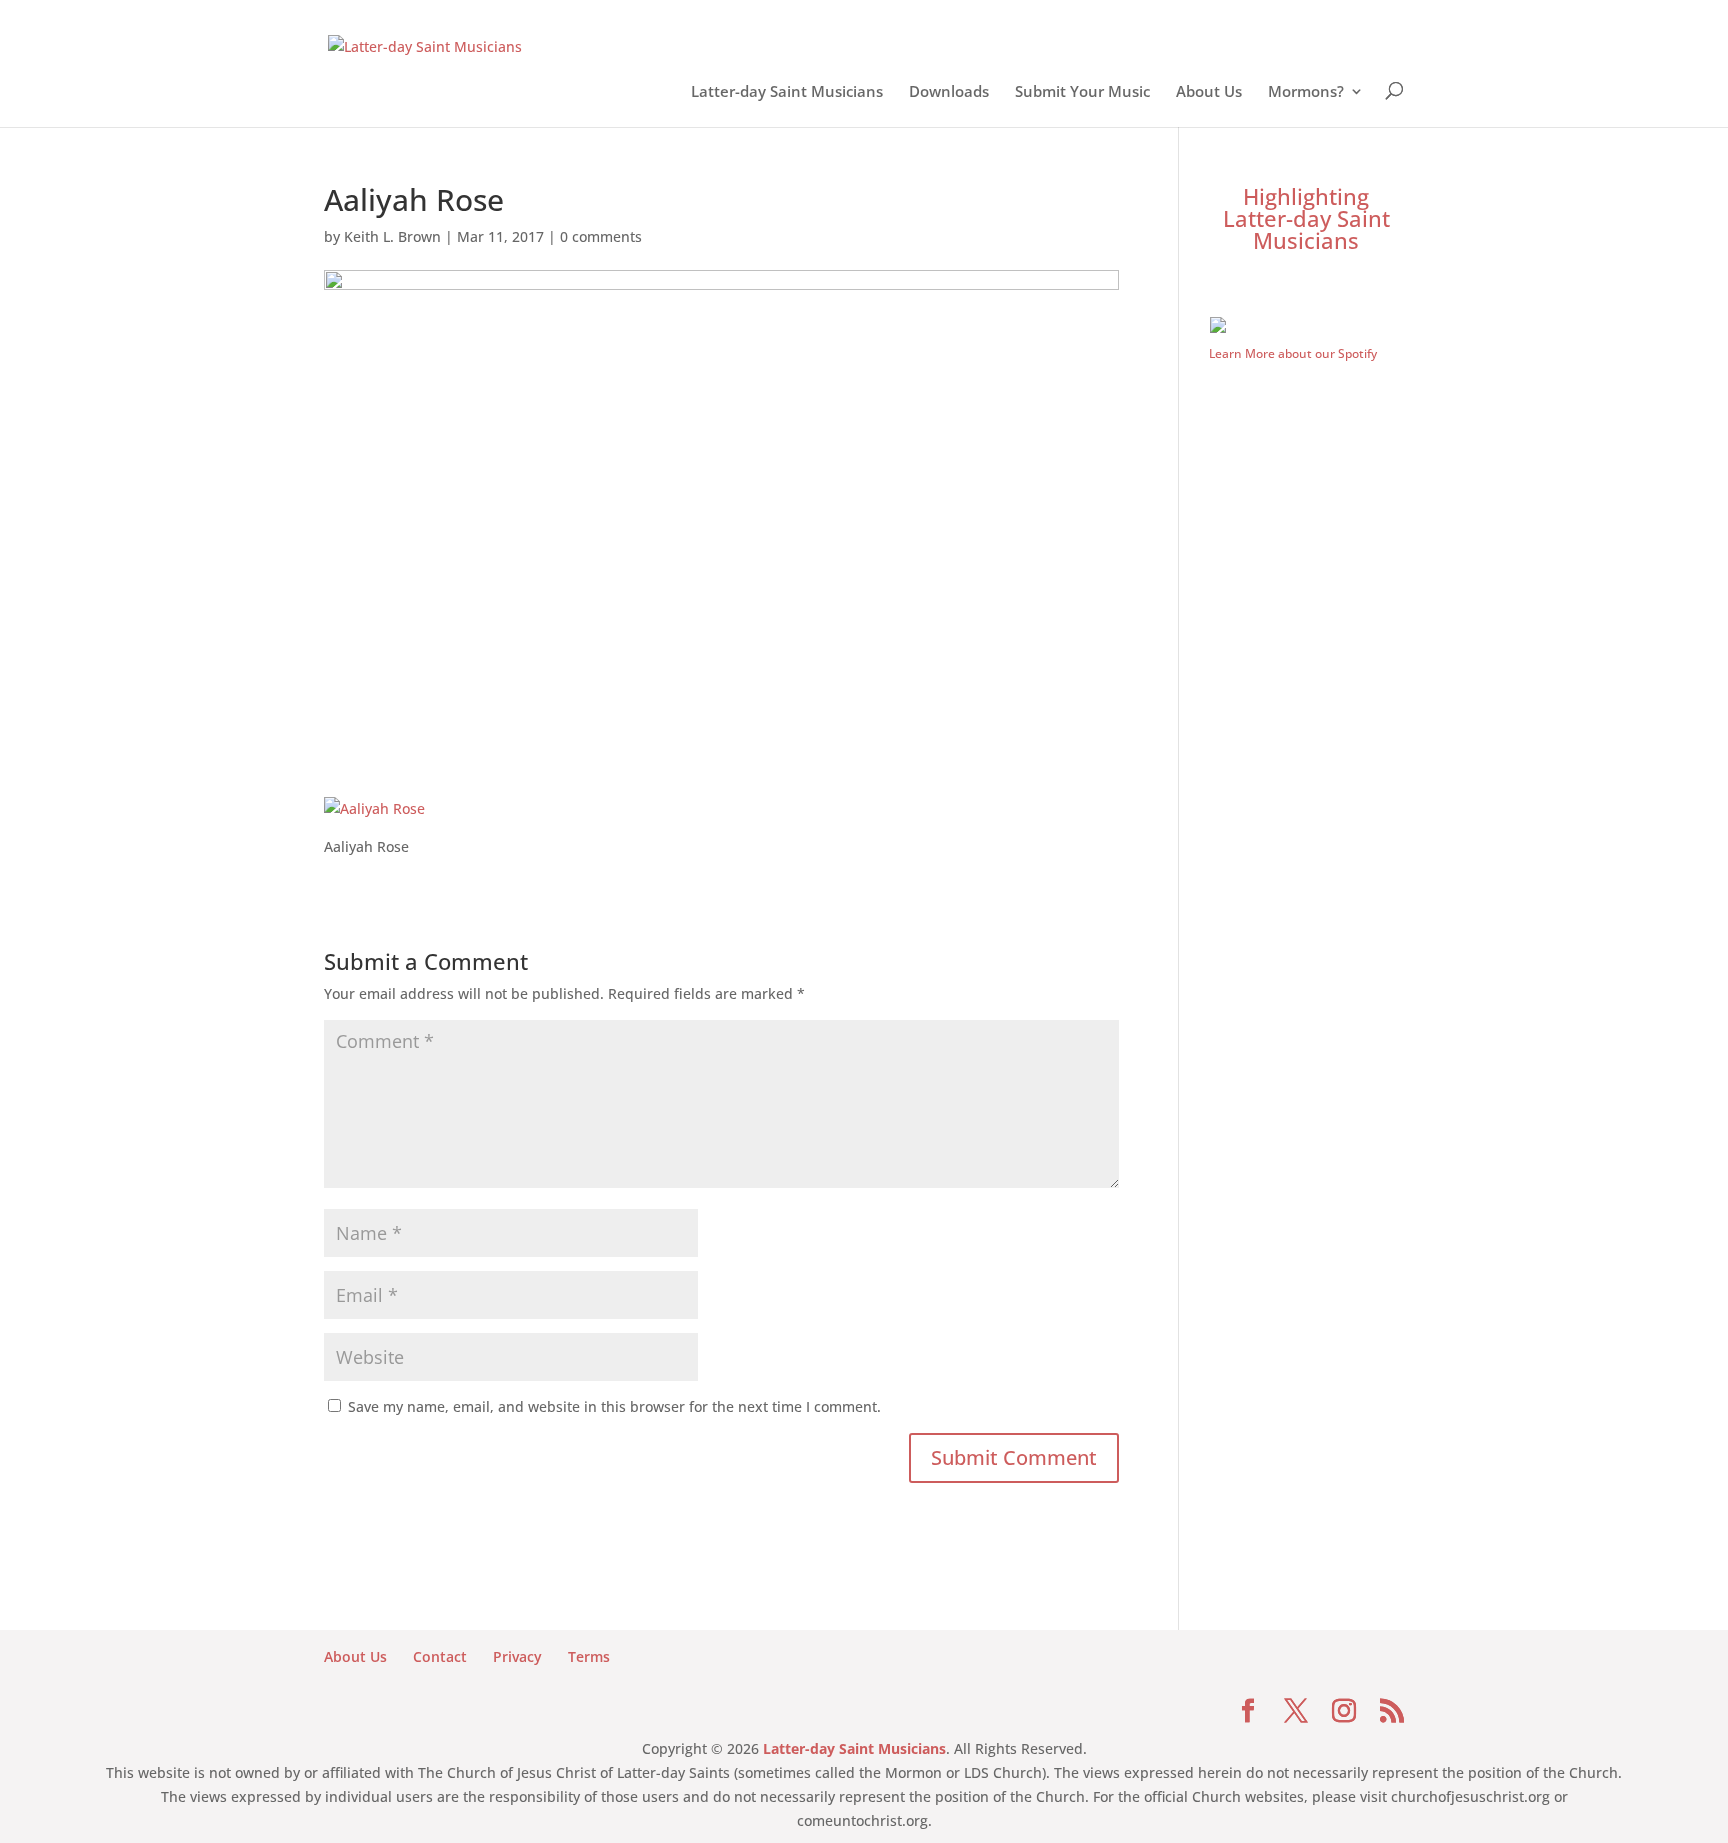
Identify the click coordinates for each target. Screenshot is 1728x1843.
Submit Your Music (1082, 95)
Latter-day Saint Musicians (787, 95)
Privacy (517, 1656)
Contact (440, 1656)
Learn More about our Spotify (1293, 353)
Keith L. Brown (392, 236)
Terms (589, 1656)
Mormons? (1306, 95)
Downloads (949, 95)
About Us (1209, 95)
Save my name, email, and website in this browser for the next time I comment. (614, 1406)
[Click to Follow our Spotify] (1306, 328)
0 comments (601, 236)
